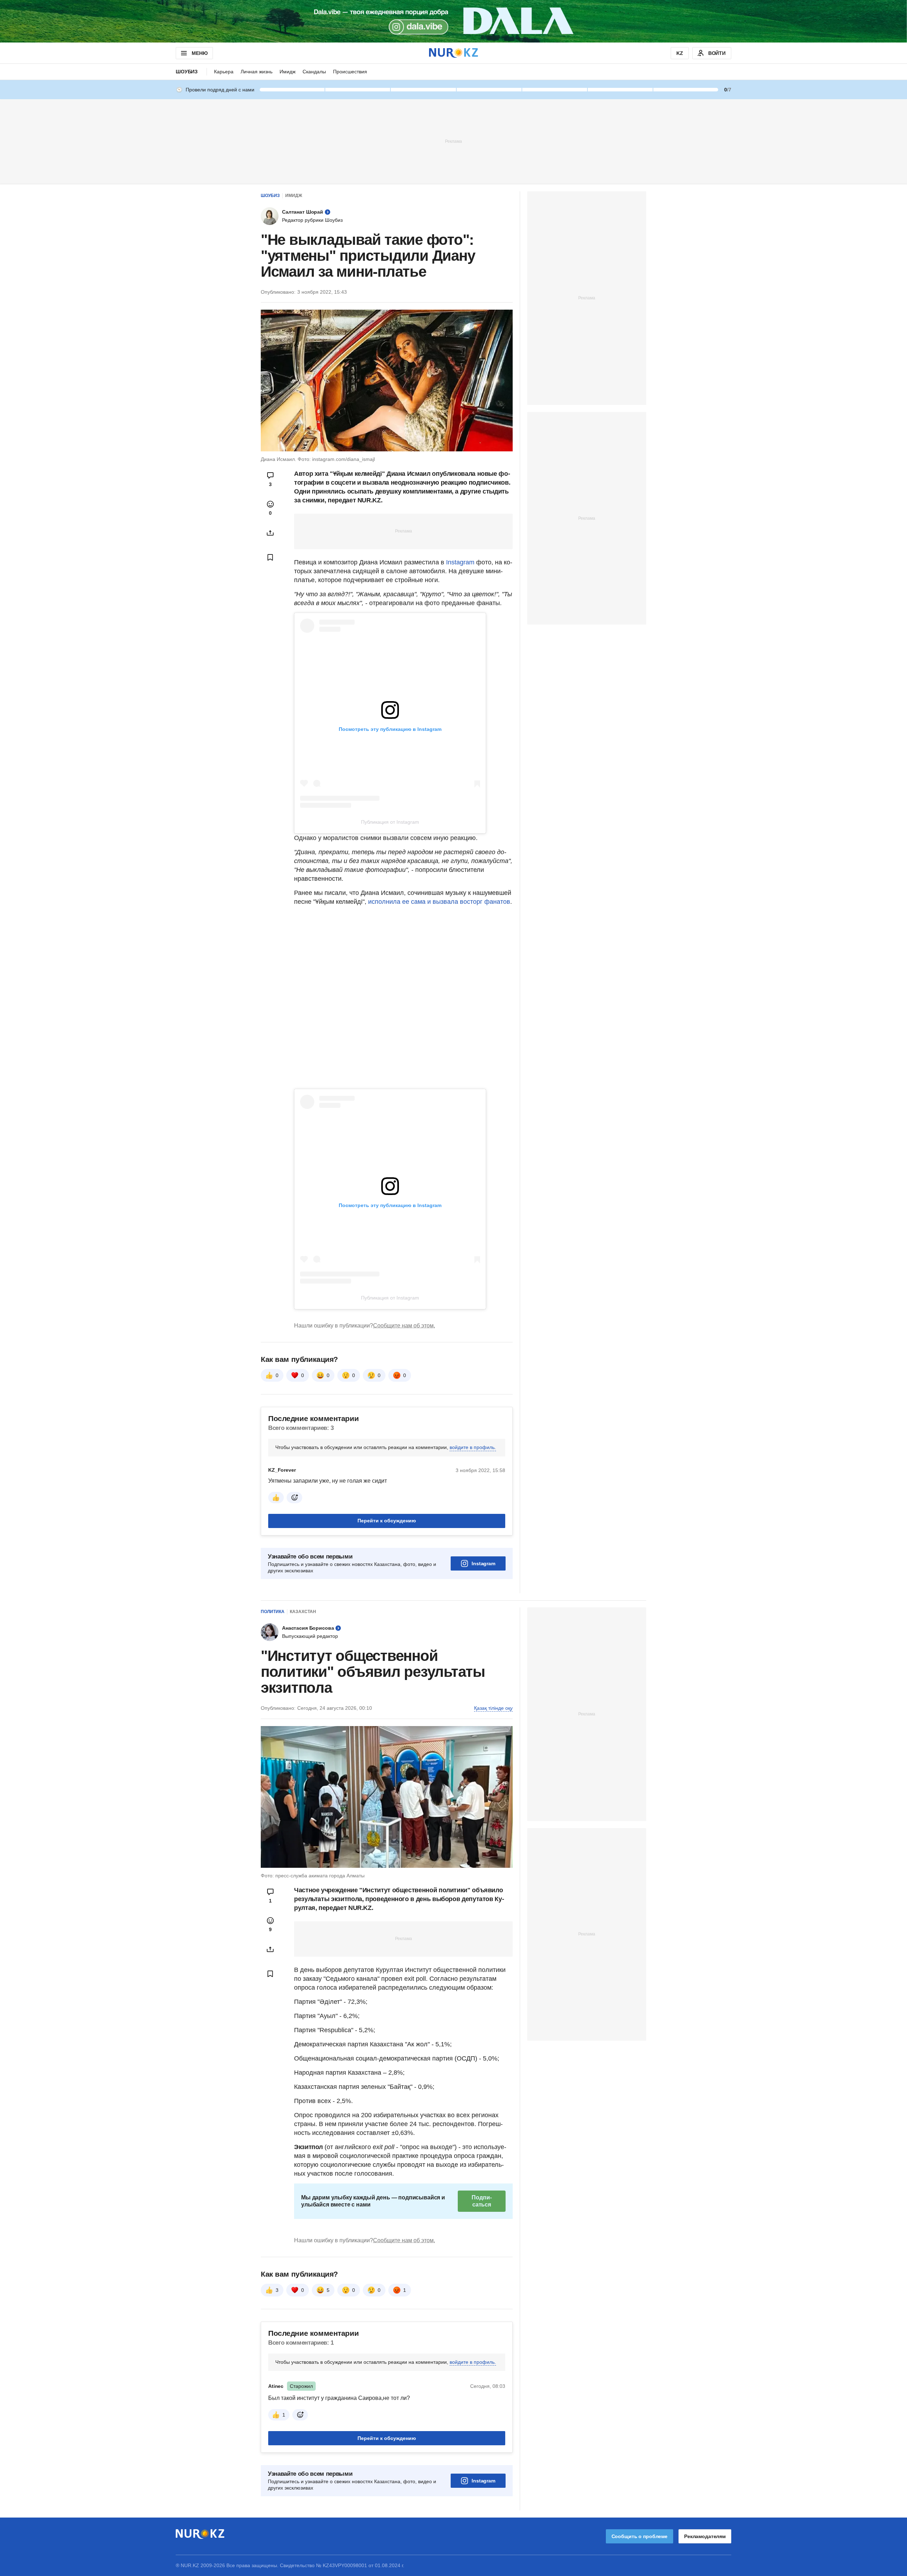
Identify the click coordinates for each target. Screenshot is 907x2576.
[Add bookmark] (270, 557)
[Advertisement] (453, 141)
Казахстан (303, 1612)
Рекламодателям (705, 2536)
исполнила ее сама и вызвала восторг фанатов (438, 902)
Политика (273, 1612)
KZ (680, 53)
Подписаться (481, 2201)
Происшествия (350, 72)
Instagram (460, 562)
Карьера (224, 72)
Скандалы (314, 72)
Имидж (288, 72)
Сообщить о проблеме (640, 2536)
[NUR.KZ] (453, 53)
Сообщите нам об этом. (404, 1326)
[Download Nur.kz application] (453, 21)
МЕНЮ (199, 53)
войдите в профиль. (473, 1447)
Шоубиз (187, 72)
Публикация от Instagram (390, 822)
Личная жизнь (257, 72)
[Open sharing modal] (270, 533)
